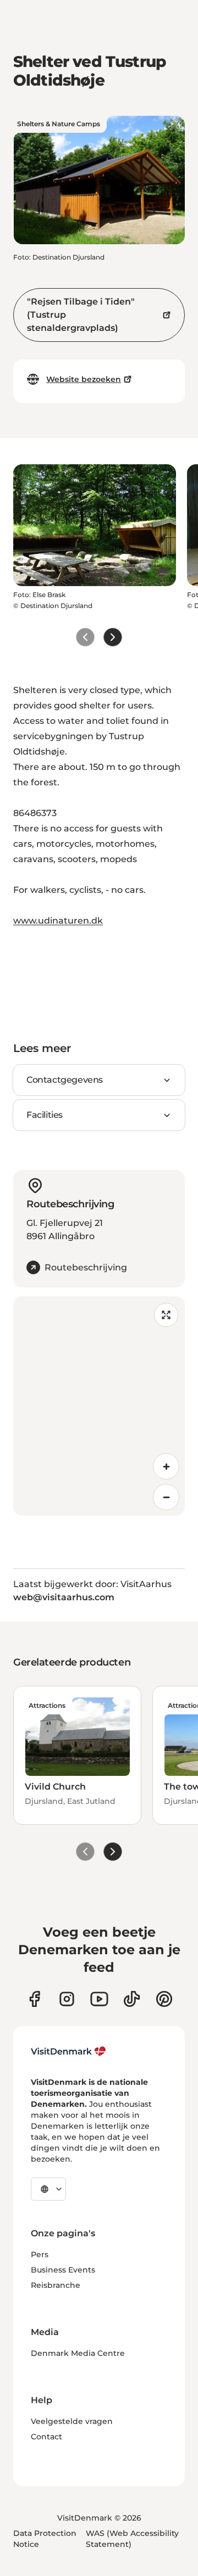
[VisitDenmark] (68, 2051)
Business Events (63, 2270)
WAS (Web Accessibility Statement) (132, 2539)
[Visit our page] (67, 1999)
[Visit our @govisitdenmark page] (132, 1999)
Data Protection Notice (45, 2539)
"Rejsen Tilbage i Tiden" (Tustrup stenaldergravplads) (81, 315)
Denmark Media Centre (78, 2353)
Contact (46, 2437)
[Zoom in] (166, 1466)
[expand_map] (166, 1315)
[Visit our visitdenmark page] (99, 1999)
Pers (40, 2254)
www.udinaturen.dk (58, 921)
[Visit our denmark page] (34, 1999)
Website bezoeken (84, 379)
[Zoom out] (166, 1497)
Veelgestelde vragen (72, 2421)
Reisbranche (56, 2285)
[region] (99, 1406)
